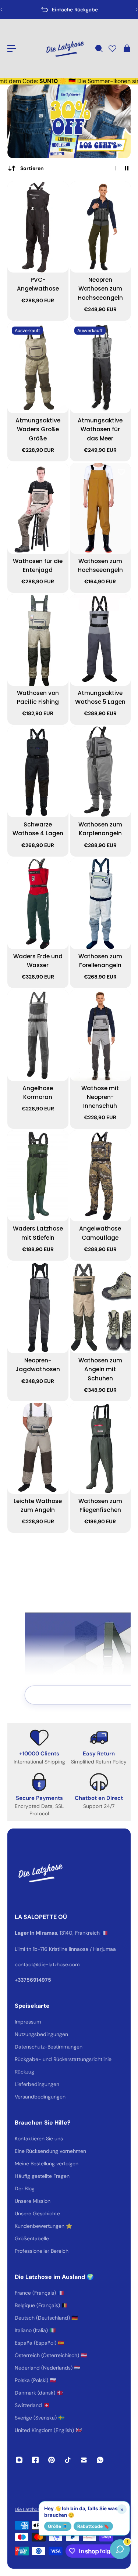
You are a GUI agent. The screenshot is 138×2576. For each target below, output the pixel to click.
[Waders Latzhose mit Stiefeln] (38, 1176)
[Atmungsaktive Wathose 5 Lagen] (100, 640)
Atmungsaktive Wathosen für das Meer (100, 429)
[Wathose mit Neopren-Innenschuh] (100, 1035)
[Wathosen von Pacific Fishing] (38, 640)
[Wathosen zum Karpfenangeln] (100, 772)
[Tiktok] (68, 2460)
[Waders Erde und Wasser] (38, 904)
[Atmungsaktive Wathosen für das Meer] (100, 368)
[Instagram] (19, 2460)
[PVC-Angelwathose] (38, 227)
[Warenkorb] (127, 48)
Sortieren (32, 168)
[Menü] (12, 48)
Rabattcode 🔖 (93, 2526)
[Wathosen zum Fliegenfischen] (100, 1448)
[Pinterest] (52, 2460)
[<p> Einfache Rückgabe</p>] (69, 10)
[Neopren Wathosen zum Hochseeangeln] (100, 227)
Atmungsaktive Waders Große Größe (38, 429)
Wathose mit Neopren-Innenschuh (100, 1097)
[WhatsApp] (100, 2460)
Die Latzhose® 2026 (37, 2509)
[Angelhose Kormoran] (38, 1035)
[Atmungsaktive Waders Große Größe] (38, 368)
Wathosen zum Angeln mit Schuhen (100, 1369)
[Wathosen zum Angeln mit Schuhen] (100, 1308)
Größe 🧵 (58, 2526)
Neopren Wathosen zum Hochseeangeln (100, 289)
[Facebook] (35, 2460)
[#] (69, 121)
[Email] (84, 2460)
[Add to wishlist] (59, 191)
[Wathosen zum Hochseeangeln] (100, 508)
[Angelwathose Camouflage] (100, 1176)
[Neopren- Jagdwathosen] (38, 1308)
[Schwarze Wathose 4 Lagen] (38, 772)
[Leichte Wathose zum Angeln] (38, 1448)
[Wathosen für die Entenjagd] (38, 508)
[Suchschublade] (99, 48)
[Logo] (65, 48)
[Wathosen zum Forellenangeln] (100, 904)
